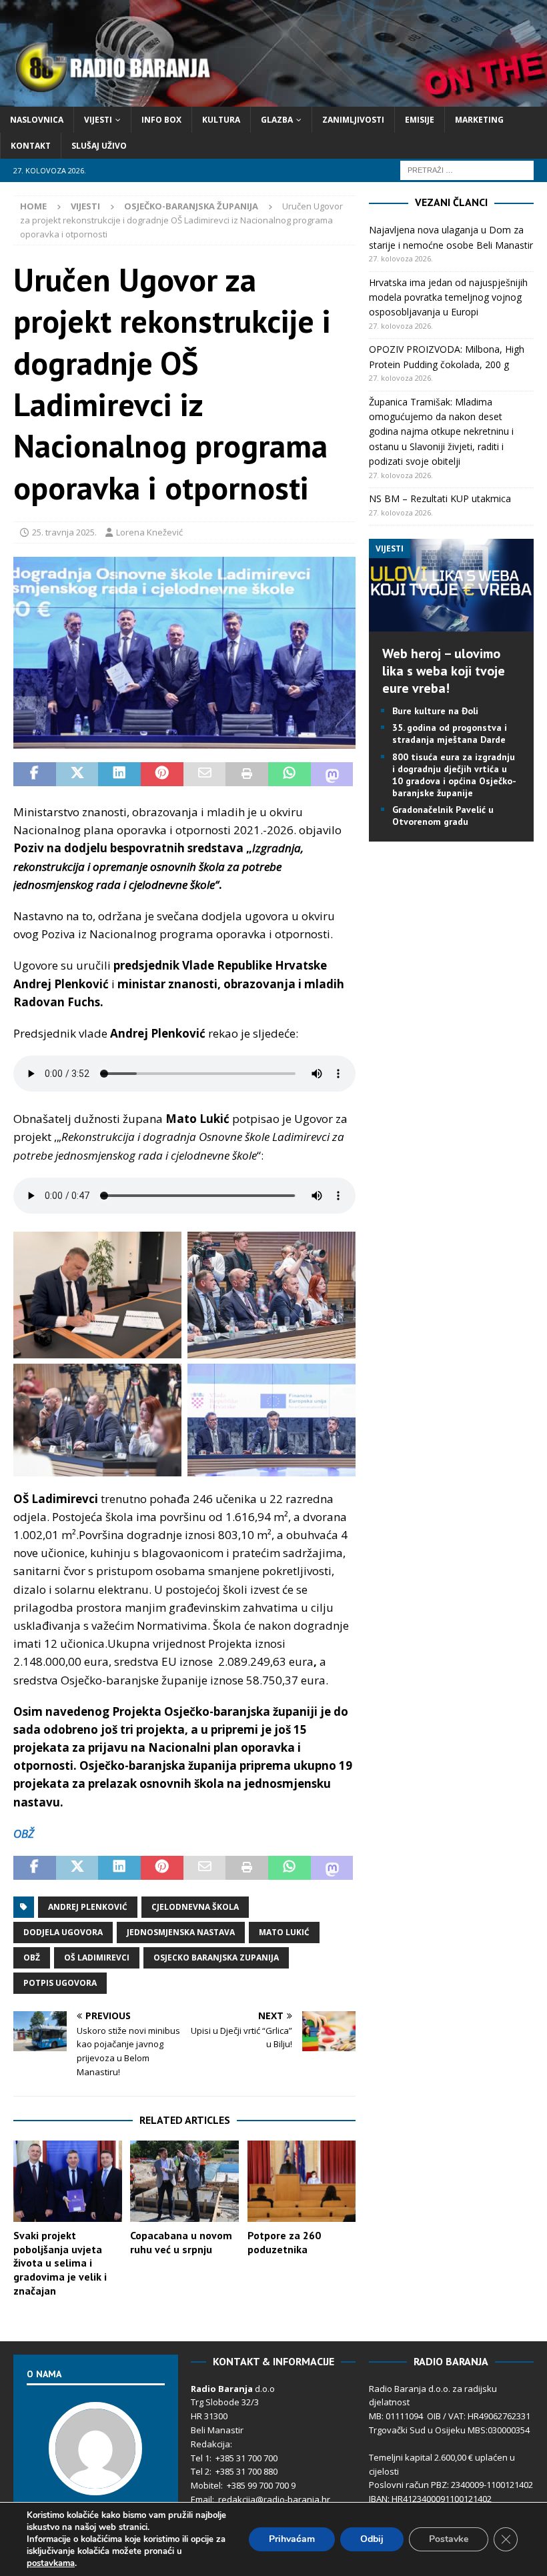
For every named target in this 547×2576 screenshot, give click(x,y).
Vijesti (98, 120)
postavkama (51, 2563)
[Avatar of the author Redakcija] (95, 2481)
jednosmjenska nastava (181, 1932)
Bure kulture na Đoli (435, 711)
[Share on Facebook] (35, 774)
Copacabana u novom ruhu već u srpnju (181, 2242)
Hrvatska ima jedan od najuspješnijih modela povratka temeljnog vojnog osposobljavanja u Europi (448, 297)
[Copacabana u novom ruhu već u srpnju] (184, 2181)
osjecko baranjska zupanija (216, 1958)
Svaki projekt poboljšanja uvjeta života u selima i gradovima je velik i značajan (60, 2263)
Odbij (372, 2539)
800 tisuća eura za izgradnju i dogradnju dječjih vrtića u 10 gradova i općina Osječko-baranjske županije (454, 775)
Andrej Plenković (88, 1907)
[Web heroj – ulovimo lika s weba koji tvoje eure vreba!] (451, 624)
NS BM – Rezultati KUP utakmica (440, 498)
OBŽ (24, 1833)
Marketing (479, 120)
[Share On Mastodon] (332, 774)
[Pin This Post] (162, 774)
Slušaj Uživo (99, 146)
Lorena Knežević (149, 532)
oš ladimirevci (97, 1958)
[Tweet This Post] (77, 774)
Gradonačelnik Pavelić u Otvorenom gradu (443, 816)
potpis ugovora (60, 1983)
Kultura (221, 120)
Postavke (449, 2539)
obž (32, 1958)
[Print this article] (247, 774)
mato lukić (284, 1932)
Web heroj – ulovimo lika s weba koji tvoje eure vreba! (444, 671)
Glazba (277, 120)
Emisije (420, 120)
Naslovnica (37, 120)
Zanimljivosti (353, 120)
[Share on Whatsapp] (290, 774)
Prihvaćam (292, 2539)
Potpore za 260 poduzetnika (284, 2242)
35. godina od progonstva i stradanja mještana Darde (450, 734)
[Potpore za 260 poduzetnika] (302, 2181)
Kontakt (31, 146)
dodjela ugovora (63, 1932)
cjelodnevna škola (195, 1907)
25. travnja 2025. (64, 532)
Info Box (161, 120)
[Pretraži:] (467, 170)
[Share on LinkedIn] (119, 774)
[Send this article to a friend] (205, 774)
